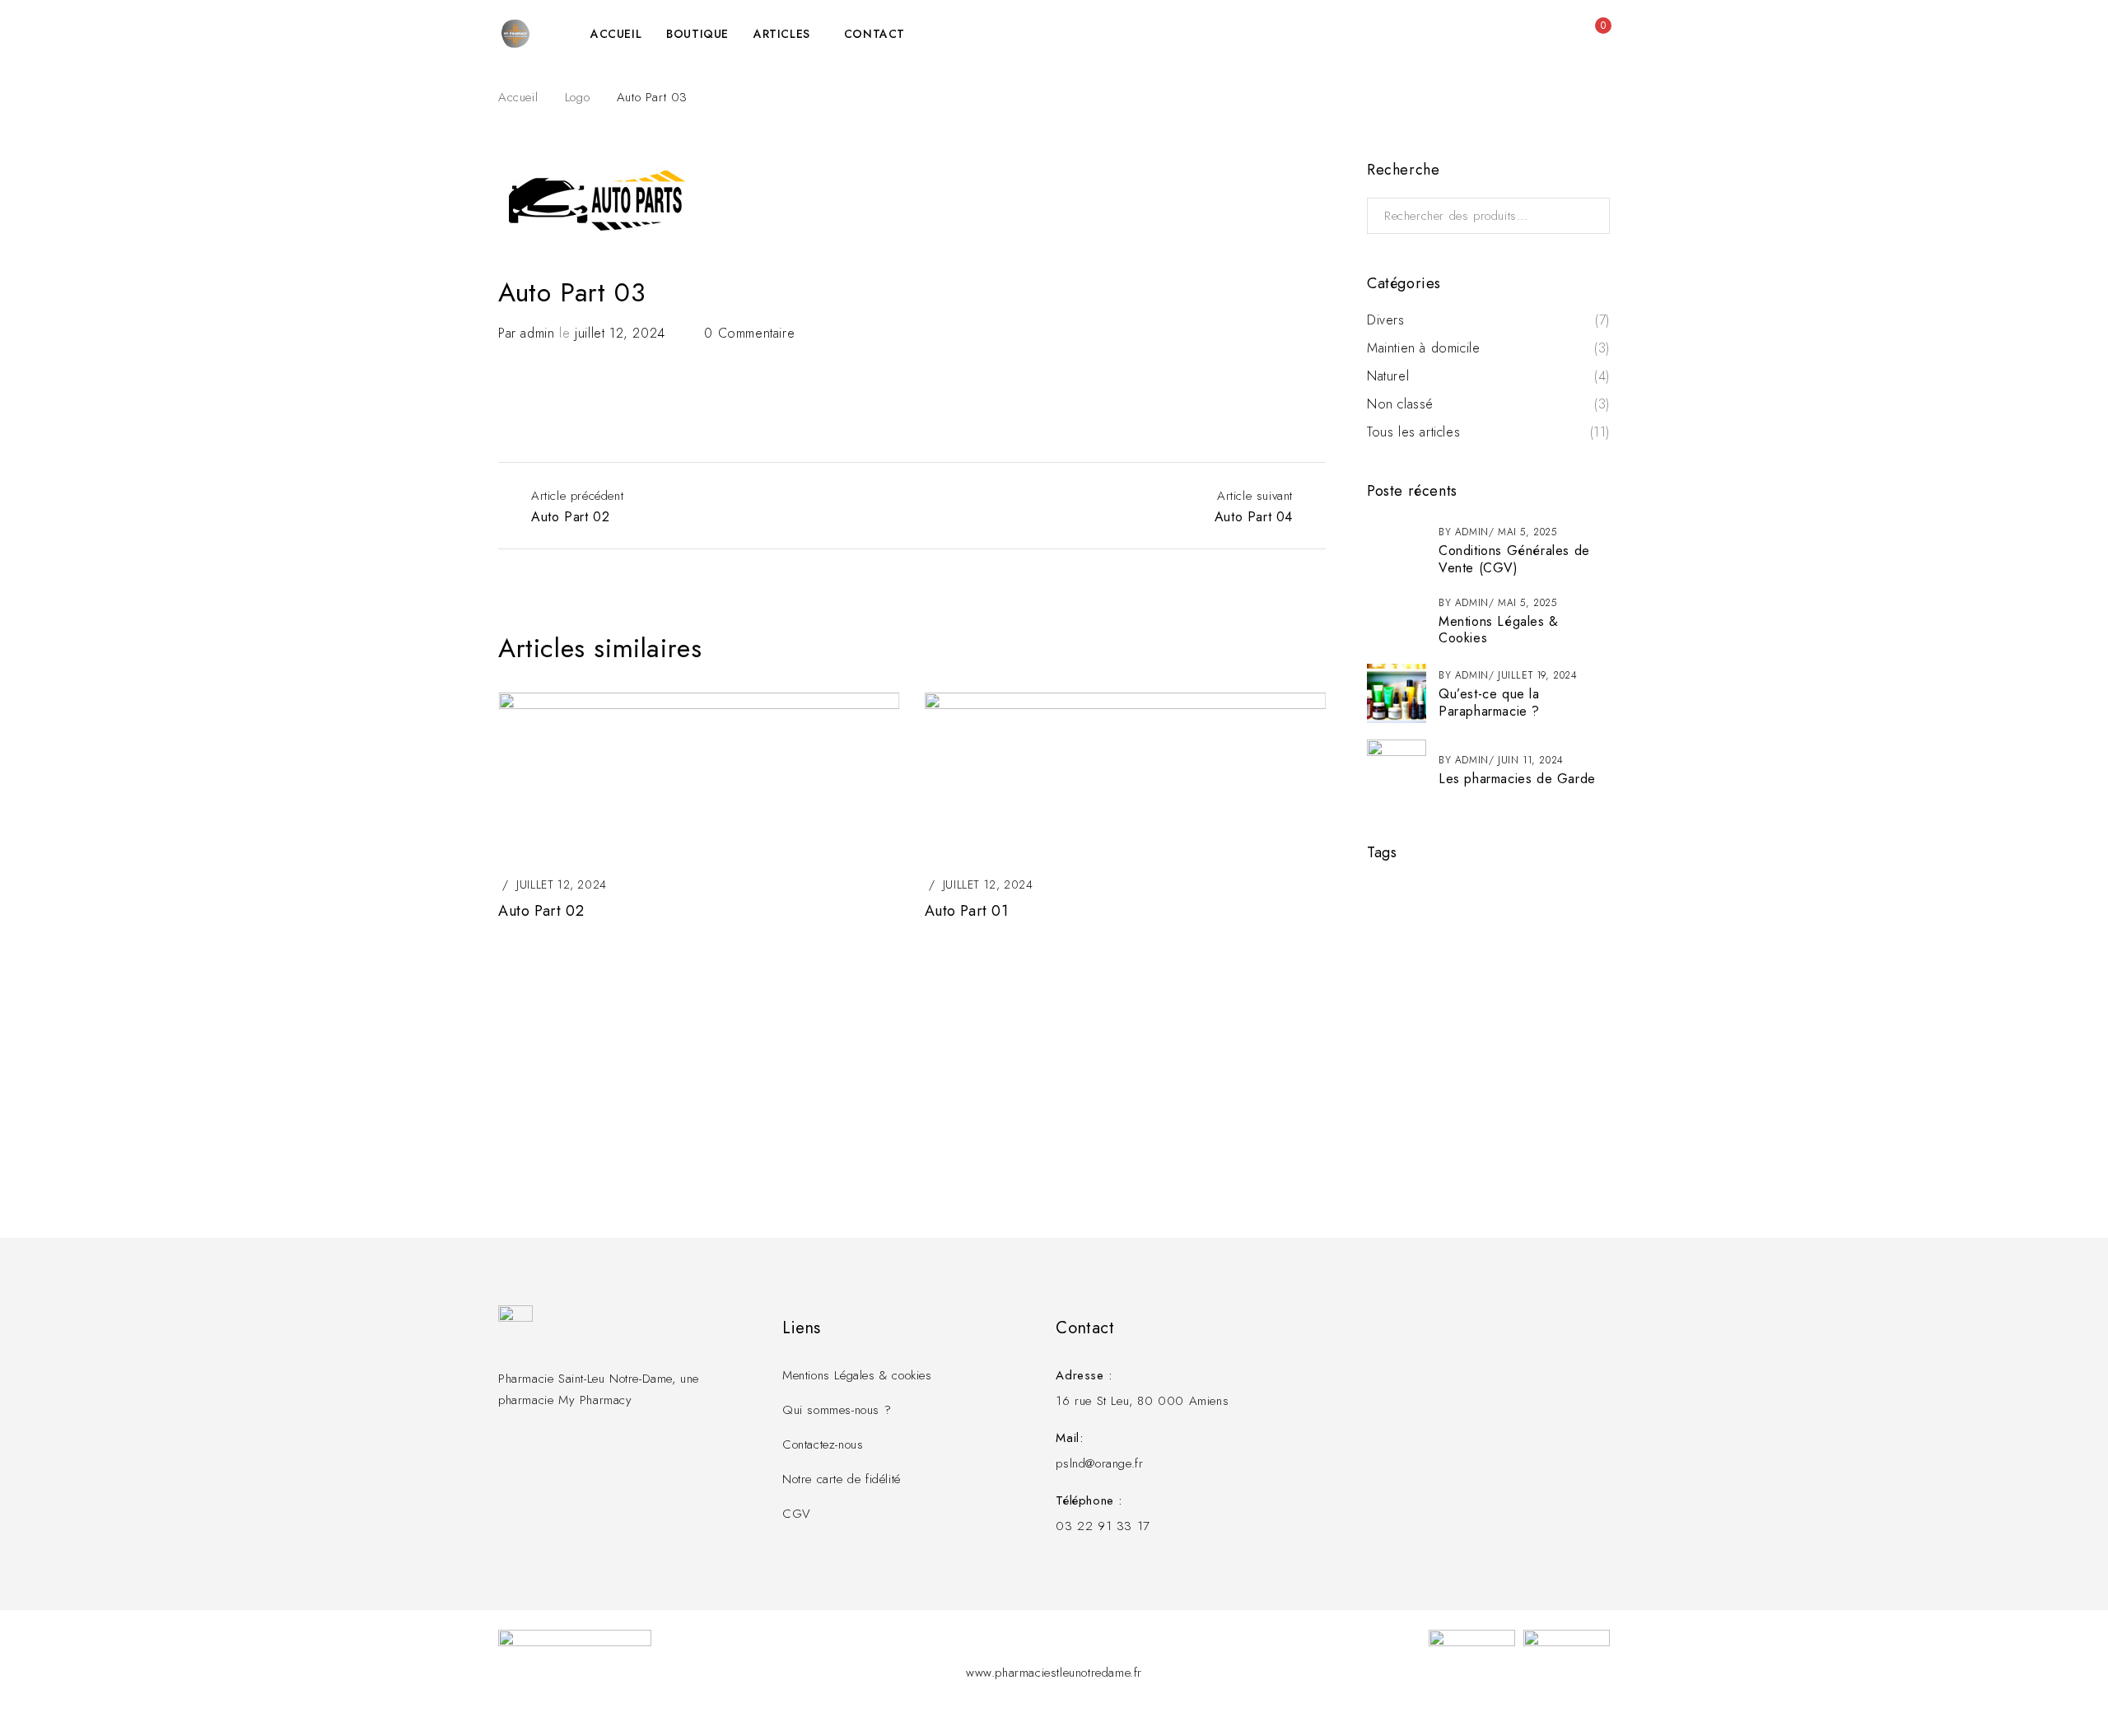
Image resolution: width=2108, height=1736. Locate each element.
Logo (577, 97)
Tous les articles (1413, 432)
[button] (1297, 650)
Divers (1386, 320)
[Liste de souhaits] (1560, 34)
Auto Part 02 (541, 911)
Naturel (1388, 376)
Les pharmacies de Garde (1517, 779)
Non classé (1400, 404)
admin (537, 333)
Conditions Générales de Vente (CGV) (1514, 559)
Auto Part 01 (967, 911)
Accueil (518, 97)
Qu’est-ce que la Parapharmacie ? (1489, 702)
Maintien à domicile (1423, 348)
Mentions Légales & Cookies (1499, 630)
